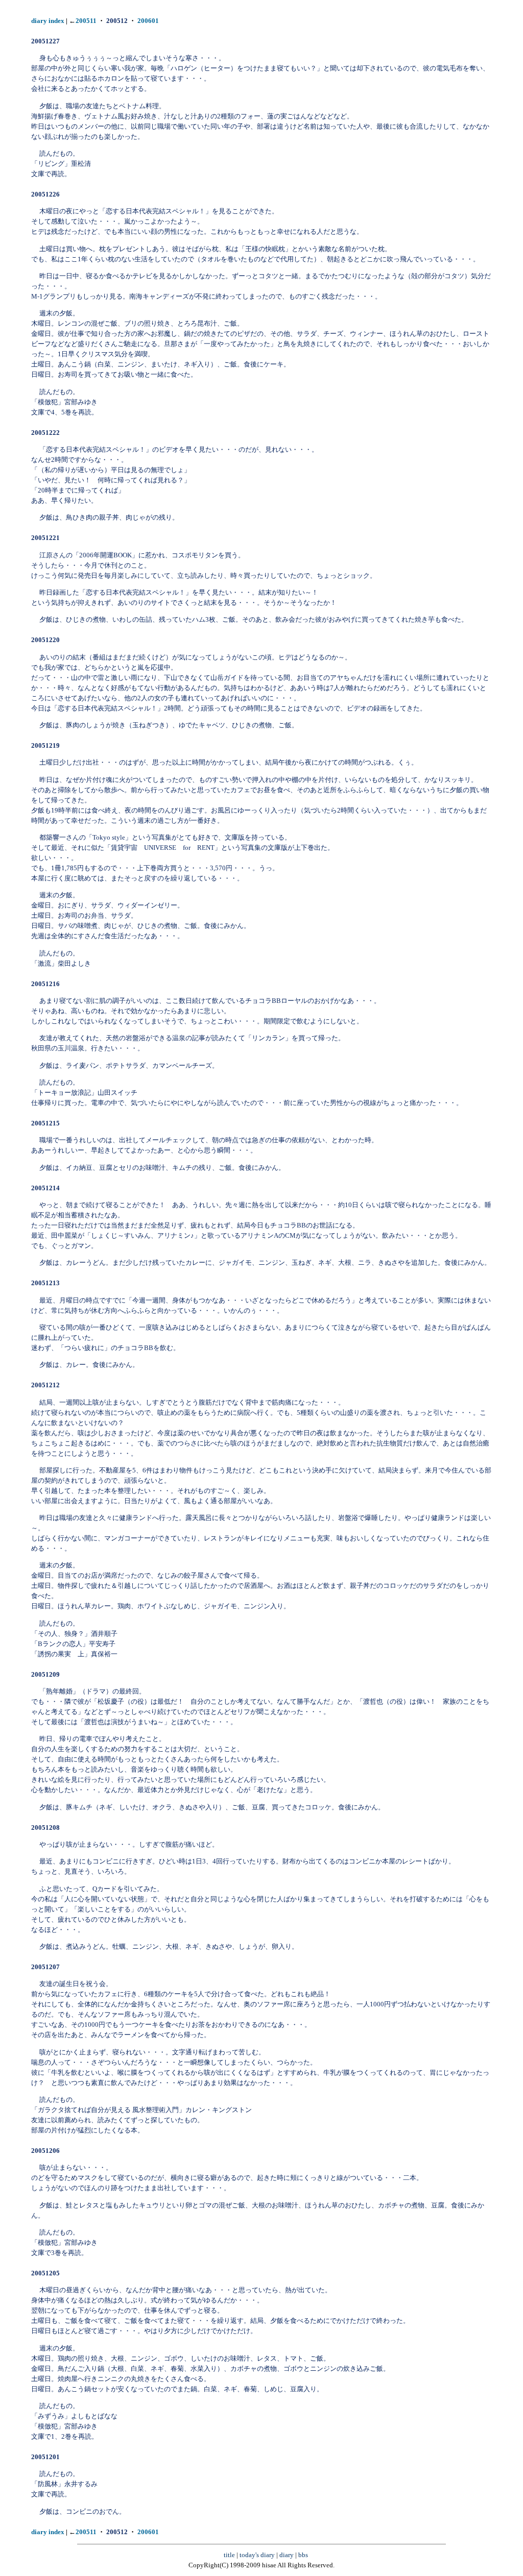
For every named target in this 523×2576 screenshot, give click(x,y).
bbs (303, 2555)
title (229, 2555)
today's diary (257, 2555)
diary (287, 2555)
